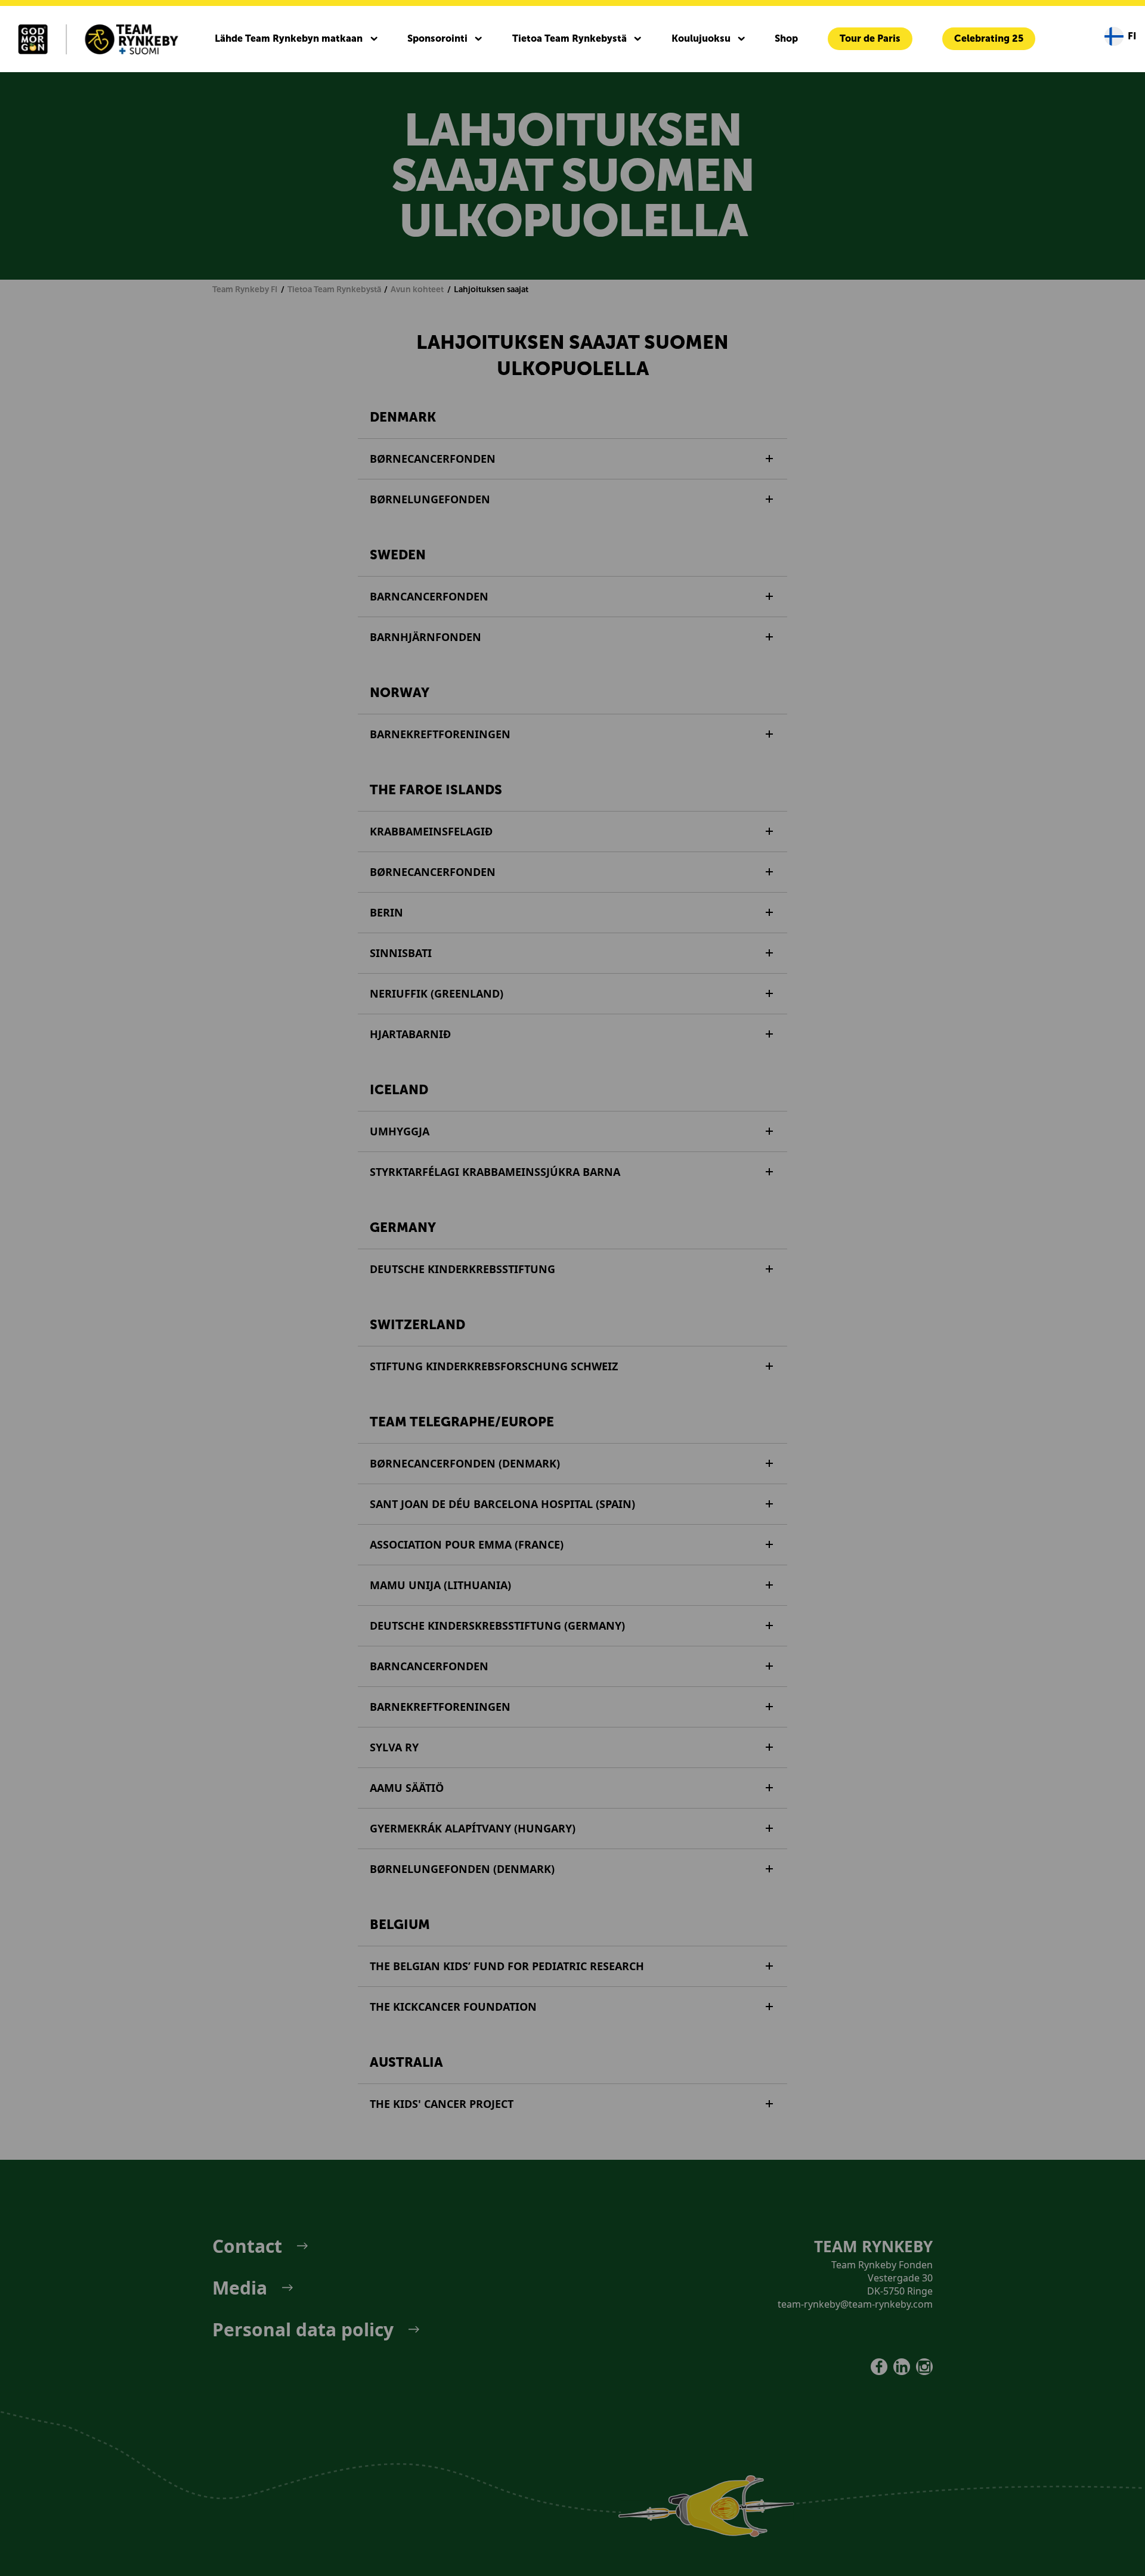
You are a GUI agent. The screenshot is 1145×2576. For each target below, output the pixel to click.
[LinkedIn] (902, 2367)
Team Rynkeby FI (245, 290)
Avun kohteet (417, 290)
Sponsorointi (437, 38)
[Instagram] (924, 2367)
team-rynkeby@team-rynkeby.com (855, 2304)
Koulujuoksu (701, 38)
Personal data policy (303, 2330)
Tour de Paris (870, 38)
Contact (247, 2246)
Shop (786, 38)
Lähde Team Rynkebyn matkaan (289, 38)
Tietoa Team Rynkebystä (570, 38)
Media (240, 2288)
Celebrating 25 (989, 38)
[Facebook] (879, 2367)
